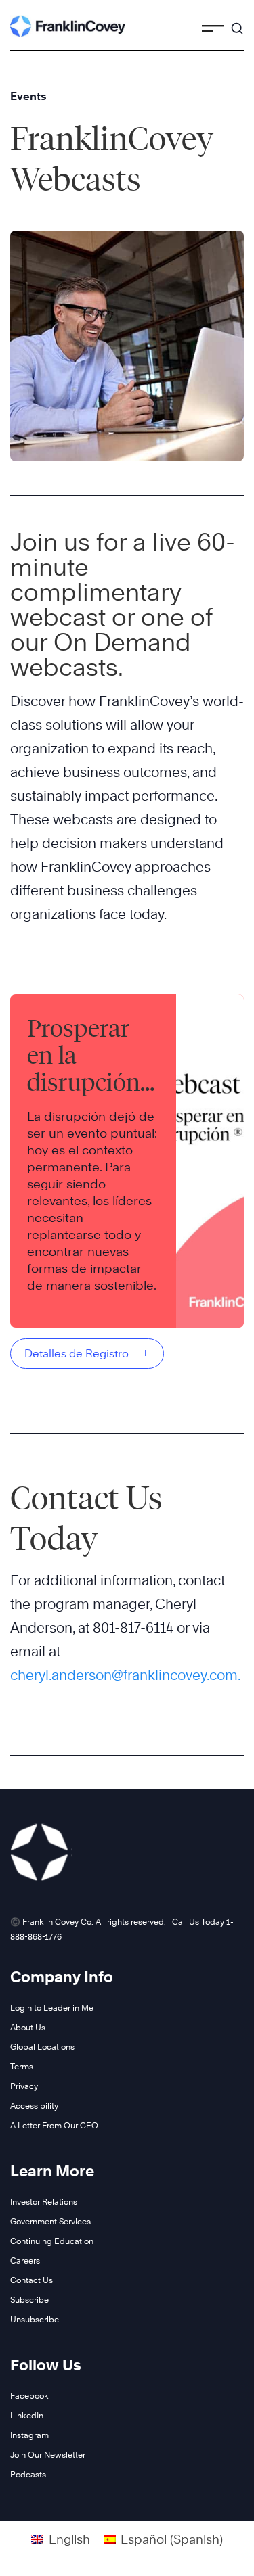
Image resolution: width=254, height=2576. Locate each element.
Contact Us (31, 2280)
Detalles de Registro (87, 1353)
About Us (28, 2027)
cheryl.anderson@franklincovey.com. (125, 1675)
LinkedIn (27, 2415)
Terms (22, 2066)
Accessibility (34, 2106)
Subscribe (29, 2300)
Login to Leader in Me (52, 2008)
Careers (25, 2261)
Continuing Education (52, 2241)
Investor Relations (44, 2202)
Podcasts (28, 2474)
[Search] (237, 22)
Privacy (24, 2086)
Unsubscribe (35, 2319)
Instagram (29, 2435)
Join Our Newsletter (48, 2455)
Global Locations (42, 2047)
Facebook (29, 2396)
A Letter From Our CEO (54, 2125)
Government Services (50, 2221)
